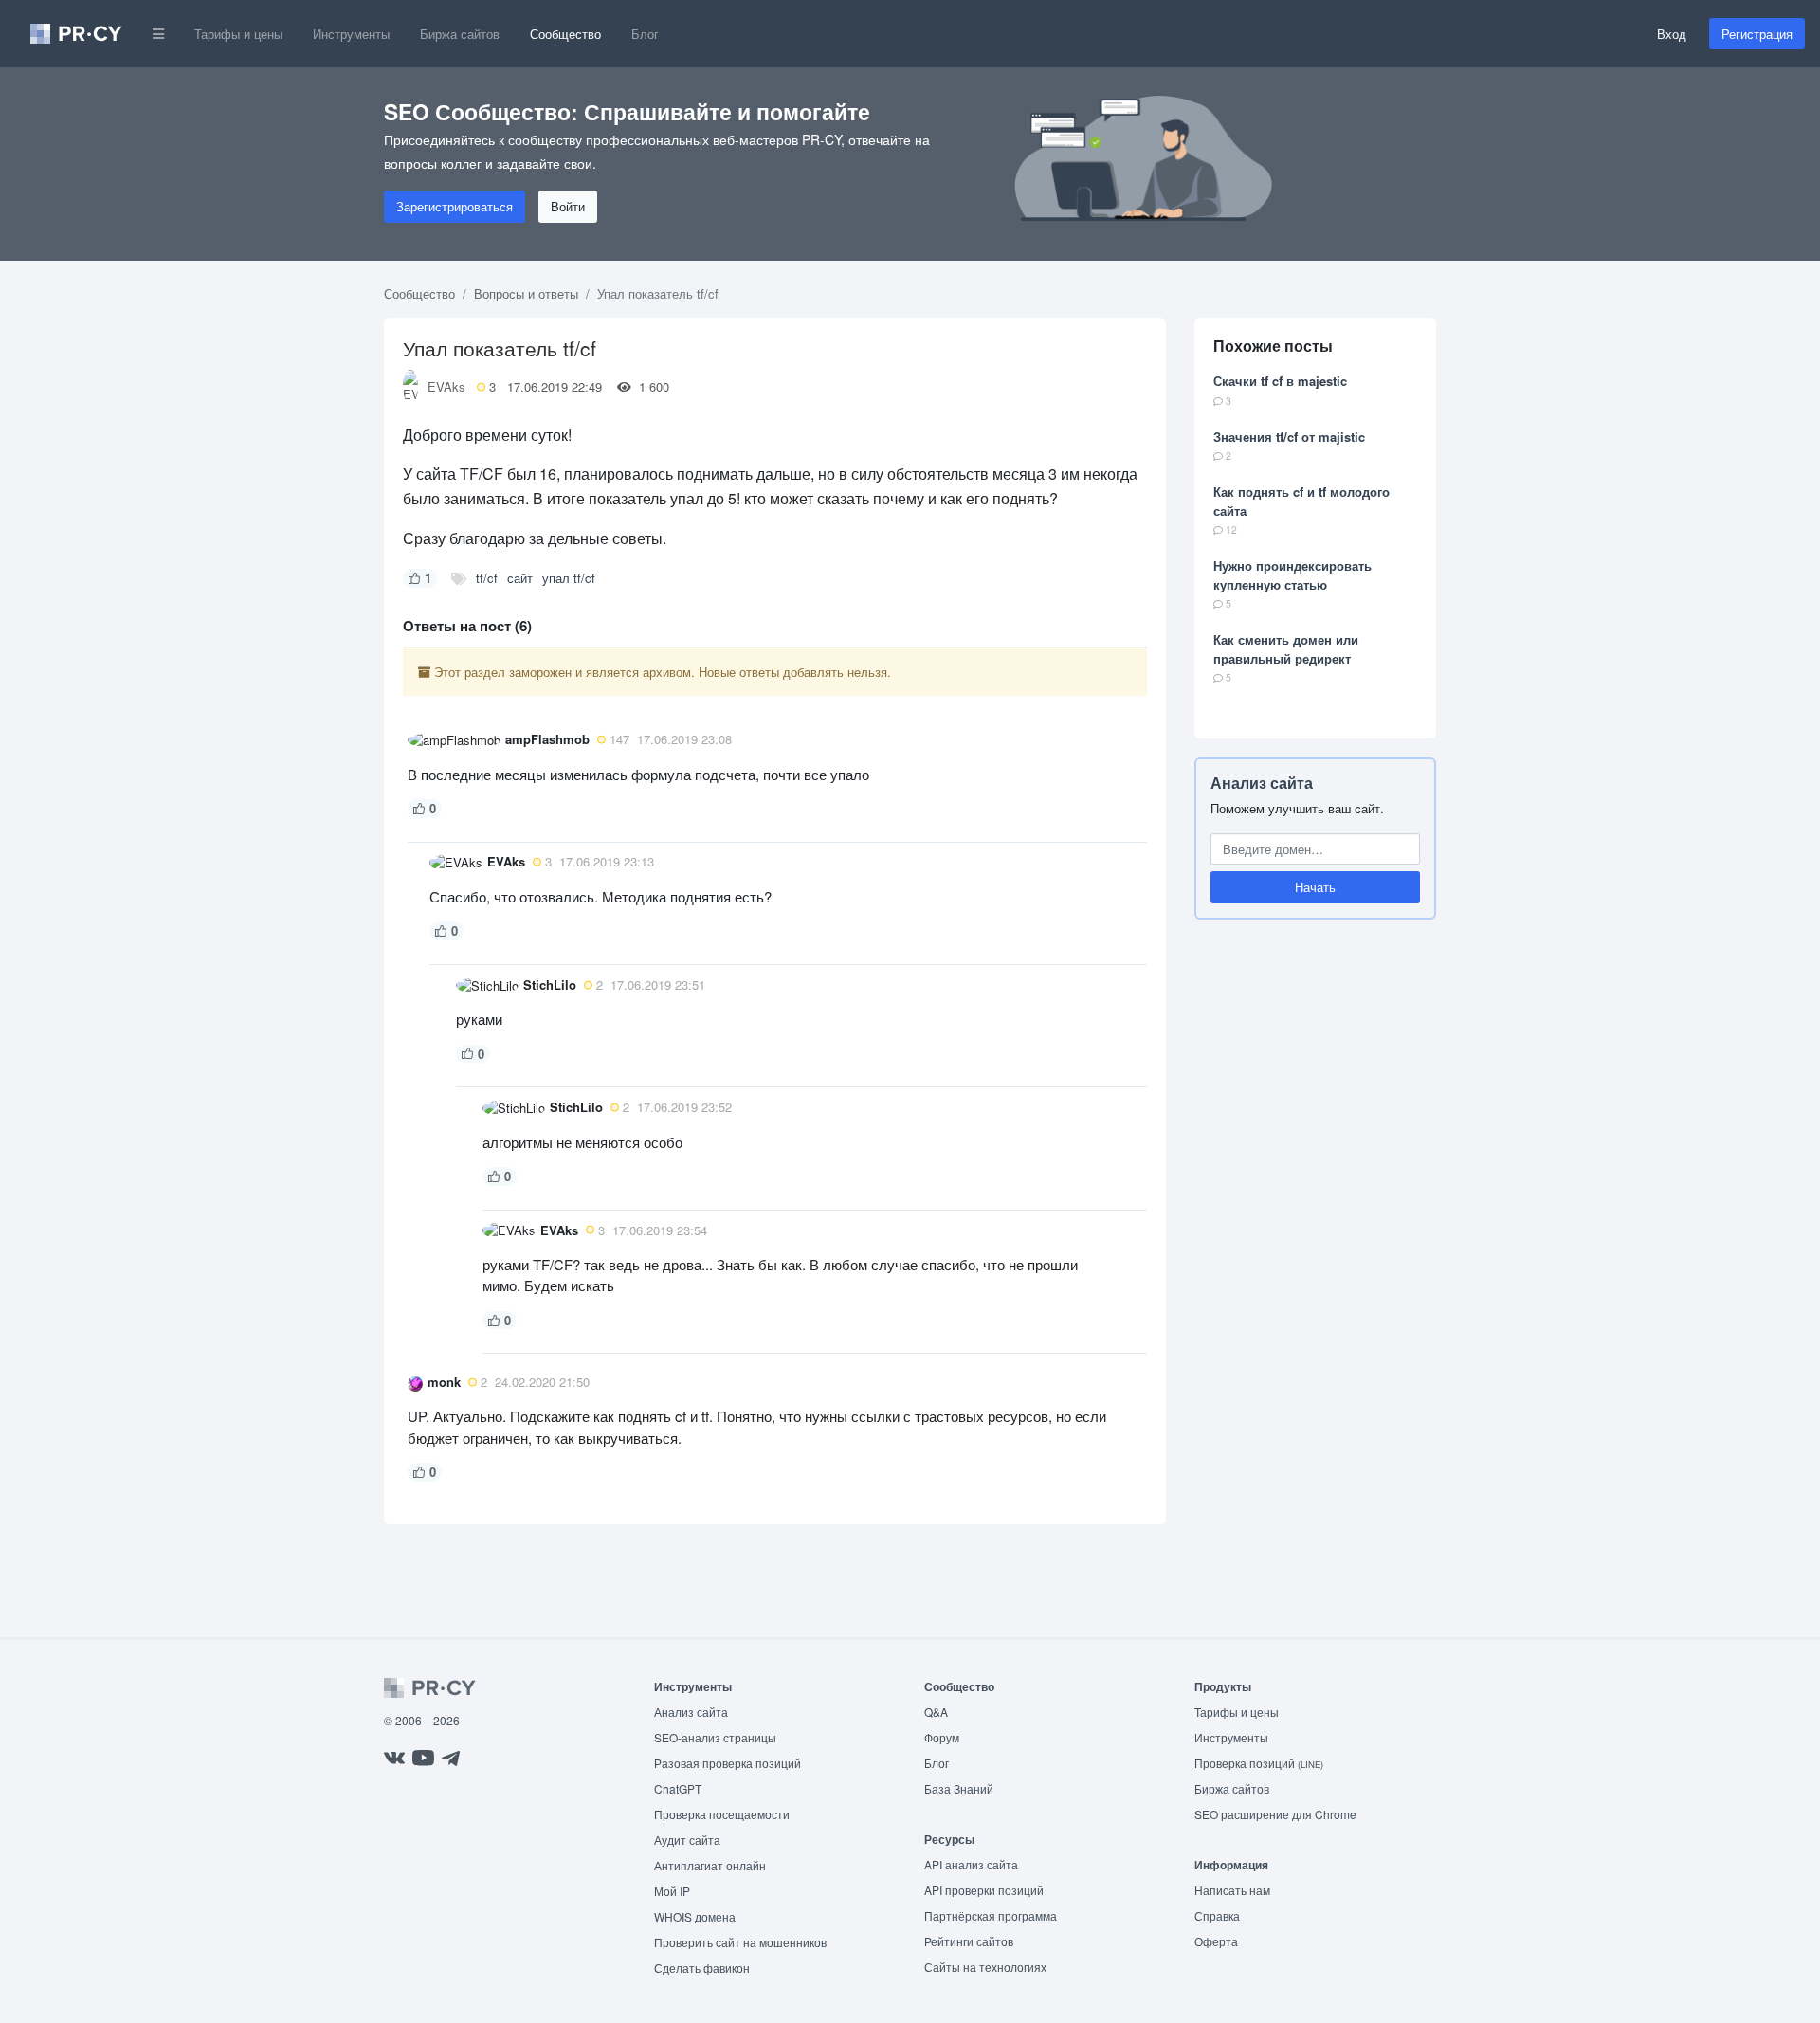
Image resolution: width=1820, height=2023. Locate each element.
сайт (520, 578)
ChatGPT (678, 1788)
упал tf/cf (569, 578)
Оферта (1216, 1941)
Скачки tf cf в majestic (1280, 381)
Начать (1315, 888)
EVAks (446, 386)
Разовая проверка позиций (728, 1763)
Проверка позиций (1259, 1763)
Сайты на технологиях (985, 1967)
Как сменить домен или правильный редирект (1286, 649)
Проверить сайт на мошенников (740, 1942)
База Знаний (959, 1788)
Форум (942, 1737)
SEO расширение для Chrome (1275, 1814)
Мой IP (672, 1891)
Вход (1672, 34)
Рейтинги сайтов (969, 1941)
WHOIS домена (695, 1916)
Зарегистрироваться (455, 206)
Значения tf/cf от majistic (1289, 437)
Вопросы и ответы (526, 293)
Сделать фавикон (702, 1968)
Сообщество (565, 34)
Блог (645, 34)
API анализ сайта (971, 1864)
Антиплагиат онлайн (710, 1865)
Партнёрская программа (991, 1915)
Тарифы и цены (238, 34)
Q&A (936, 1712)
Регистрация (1757, 34)
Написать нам (1232, 1890)
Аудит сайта (687, 1840)
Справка (1217, 1915)
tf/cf (487, 578)
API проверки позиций (984, 1890)
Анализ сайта (1262, 783)
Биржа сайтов (460, 34)
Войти (568, 206)
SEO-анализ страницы (715, 1737)
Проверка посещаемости (722, 1814)
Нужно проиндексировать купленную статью (1292, 575)
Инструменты (351, 34)
